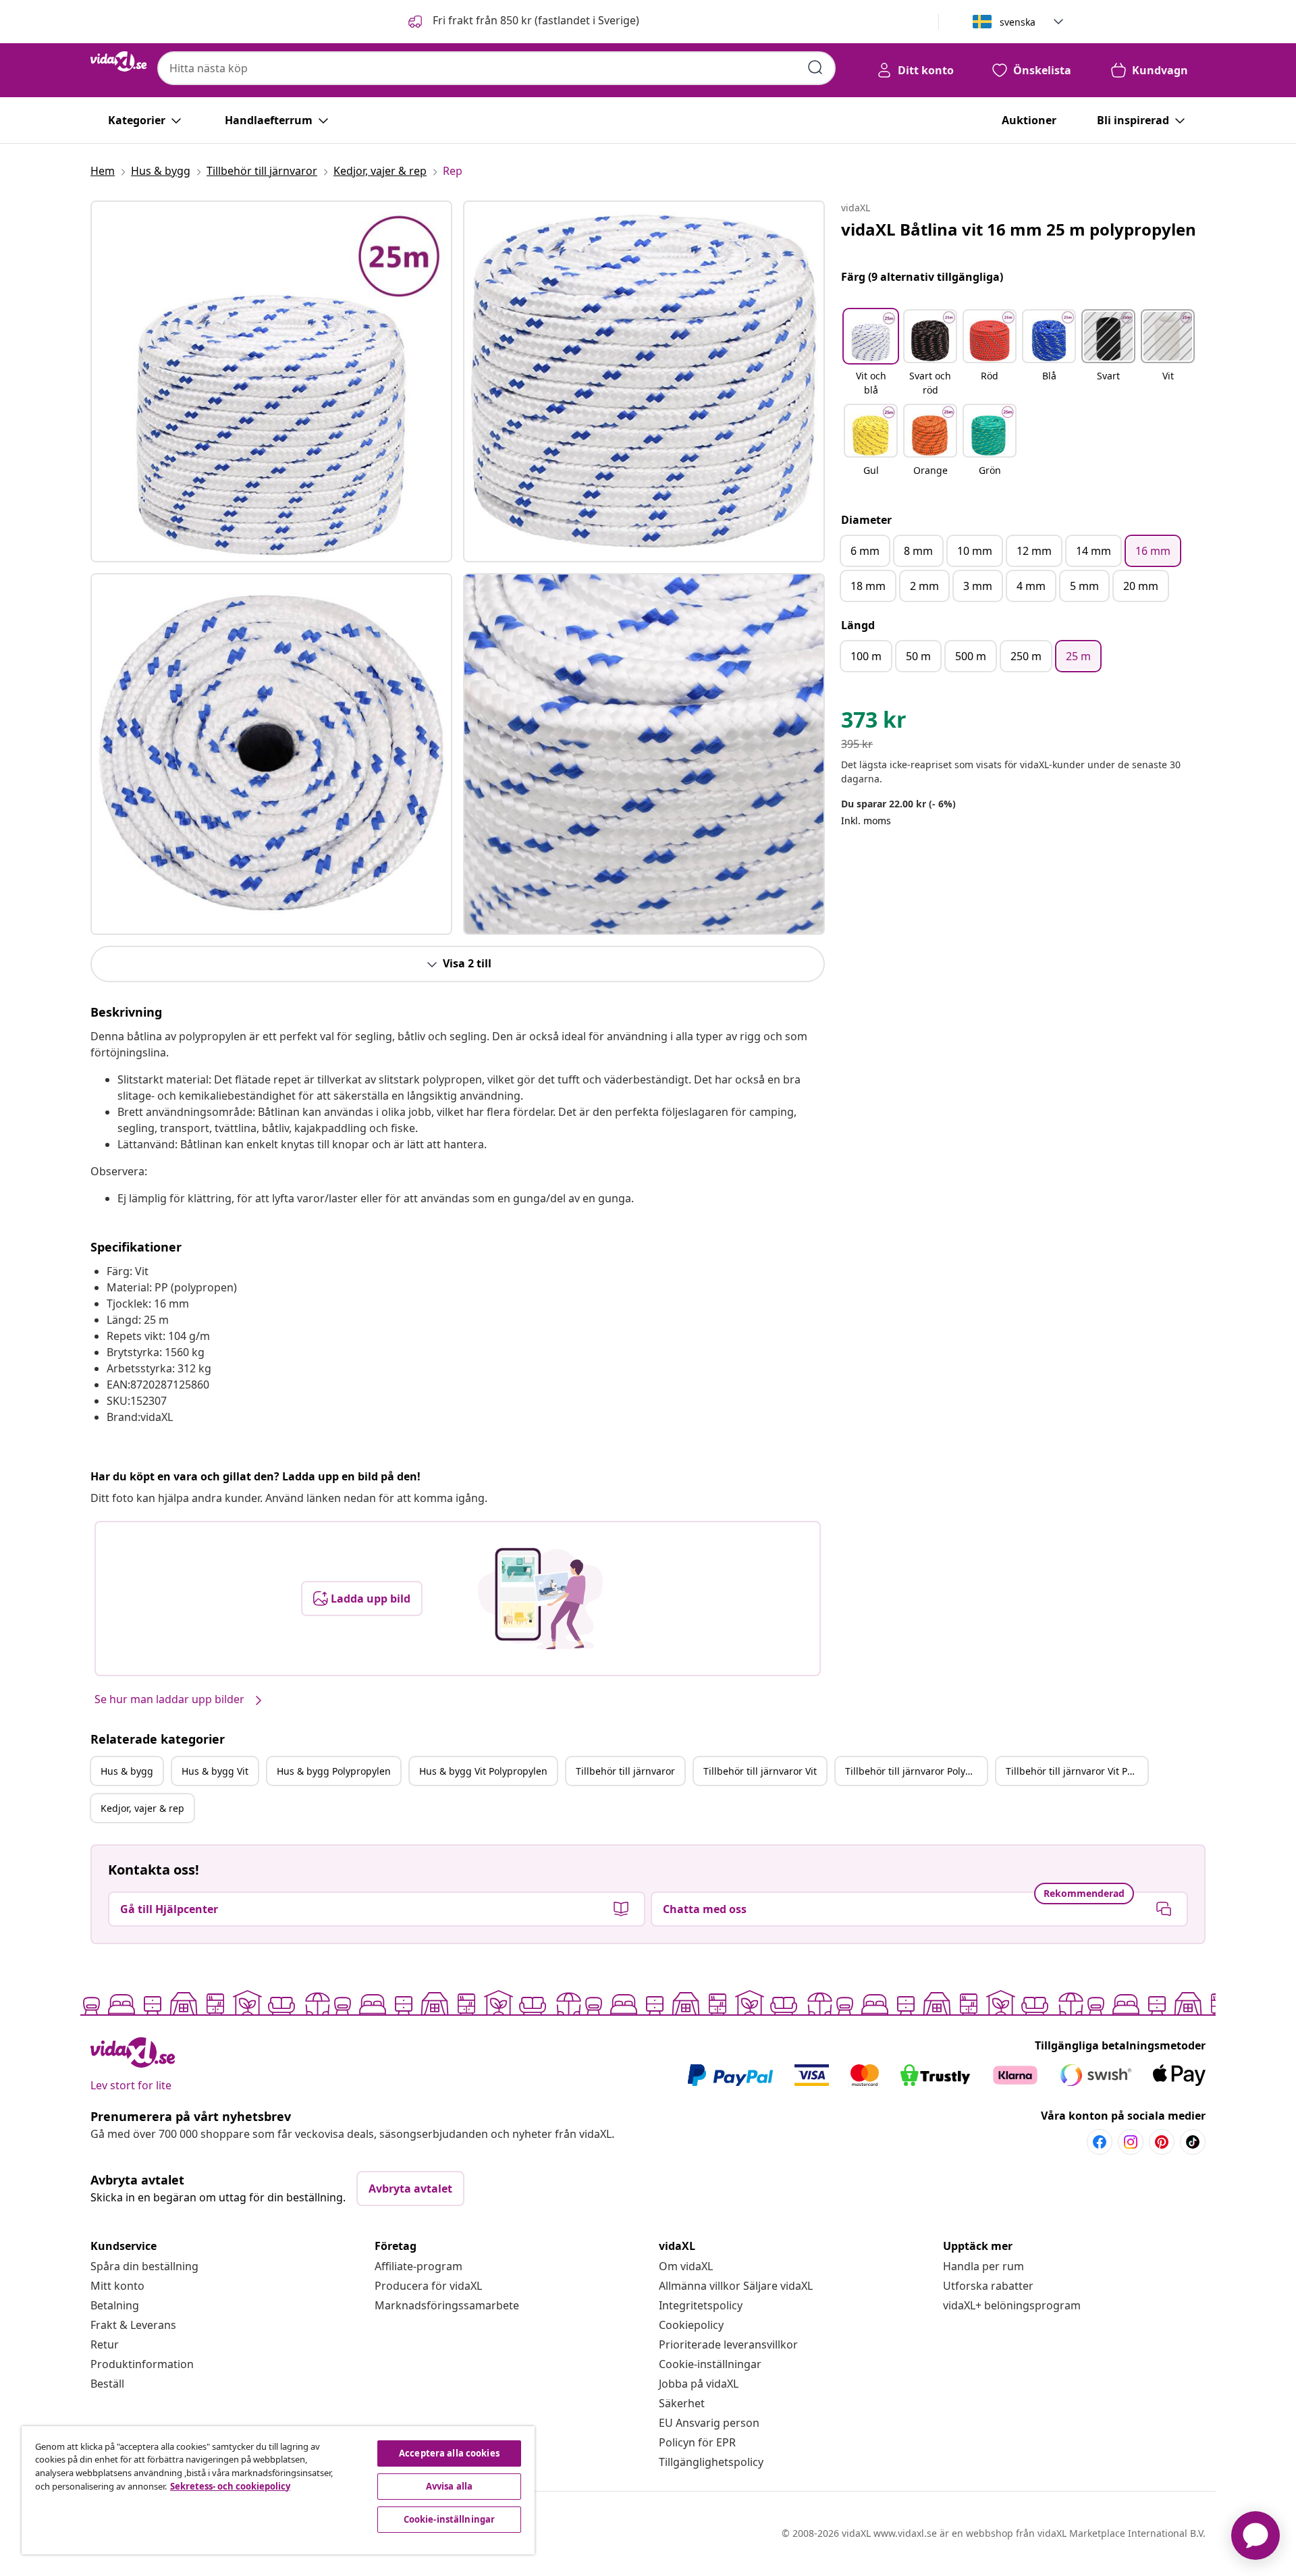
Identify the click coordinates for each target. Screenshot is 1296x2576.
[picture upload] (540, 1599)
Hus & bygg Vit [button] (215, 1771)
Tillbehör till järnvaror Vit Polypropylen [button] (1077, 1771)
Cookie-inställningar (710, 2364)
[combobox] (496, 68)
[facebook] (1100, 2142)
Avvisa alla (449, 2486)
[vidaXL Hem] (118, 61)
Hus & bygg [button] (127, 1771)
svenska (1018, 22)
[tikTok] (1193, 2142)
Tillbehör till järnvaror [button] (625, 1771)
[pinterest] (1162, 2142)
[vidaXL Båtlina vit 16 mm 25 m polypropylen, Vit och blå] (271, 381)
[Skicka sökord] (815, 68)
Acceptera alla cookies (449, 2453)
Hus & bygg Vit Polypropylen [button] (483, 1771)
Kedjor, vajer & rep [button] (142, 1808)
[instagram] (1131, 2142)
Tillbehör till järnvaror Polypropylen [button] (916, 1771)
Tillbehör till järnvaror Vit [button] (760, 1771)
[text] (874, 723)
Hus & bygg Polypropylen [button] (334, 1771)
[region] (278, 2490)
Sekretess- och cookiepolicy (230, 2486)
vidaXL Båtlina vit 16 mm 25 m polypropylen (1019, 229)
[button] (522, 22)
